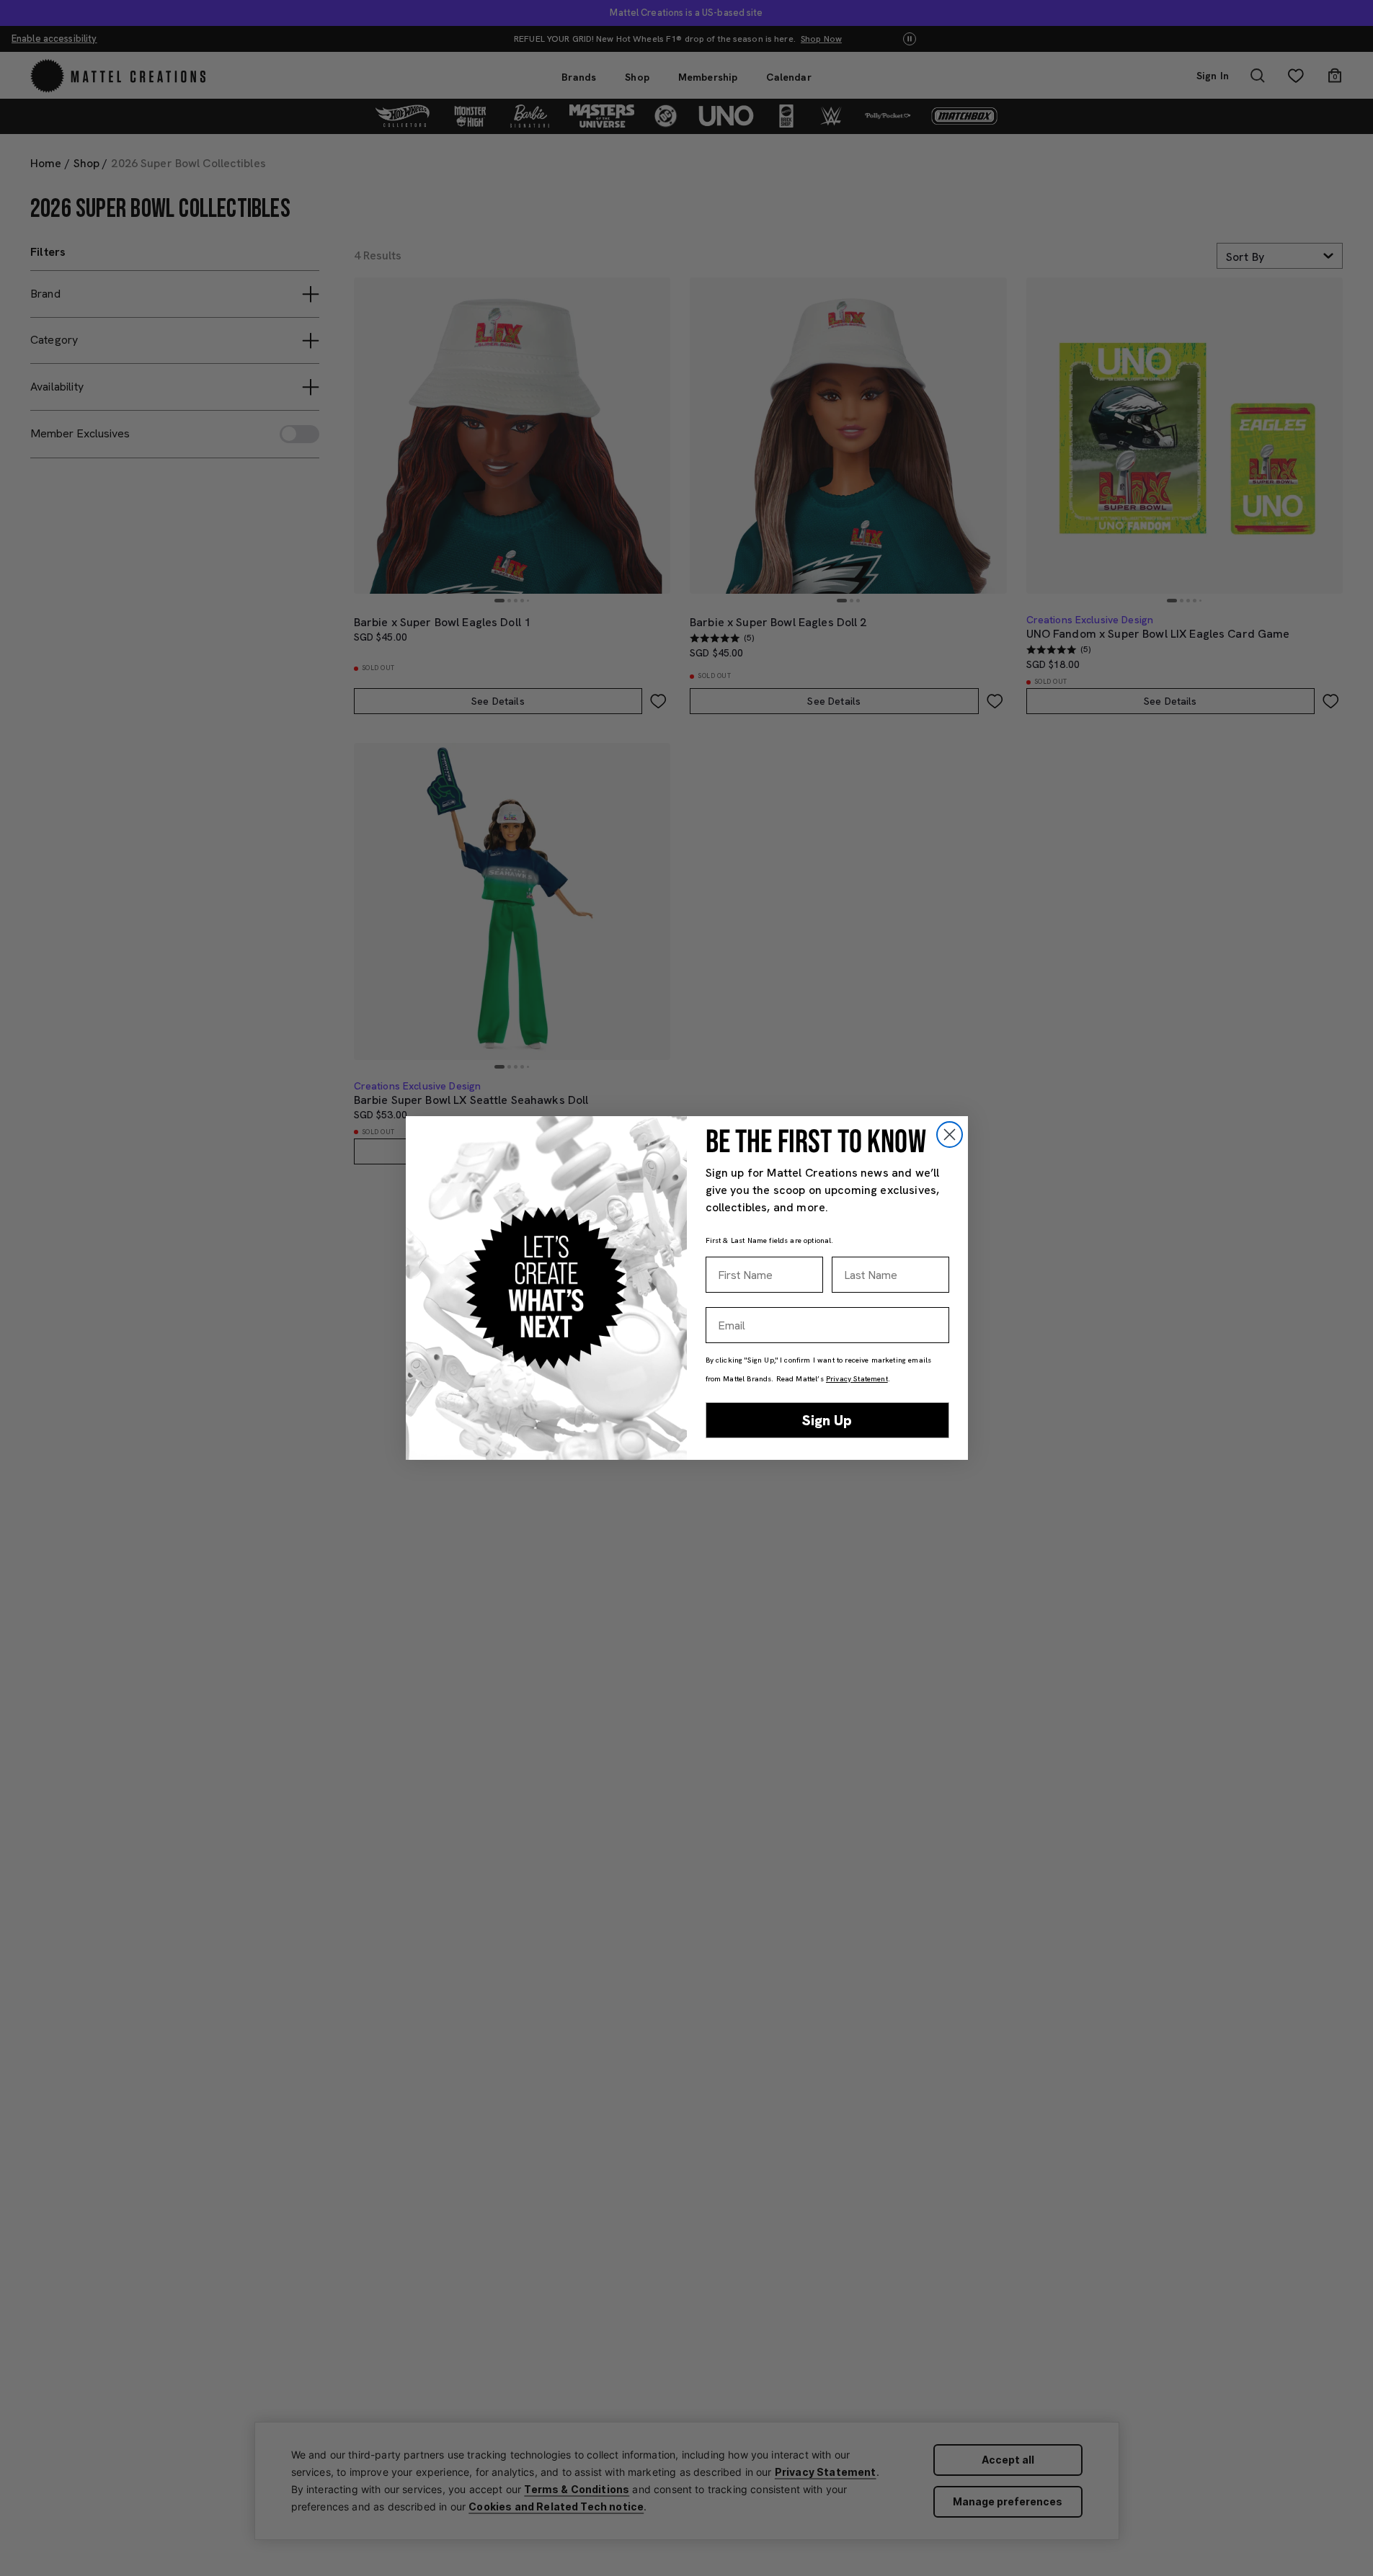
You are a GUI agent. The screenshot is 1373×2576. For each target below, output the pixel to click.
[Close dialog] (950, 1135)
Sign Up (827, 1420)
